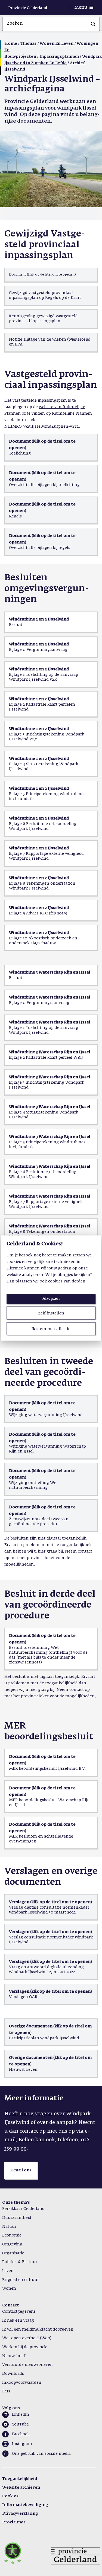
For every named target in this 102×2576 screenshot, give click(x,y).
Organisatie (13, 2253)
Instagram (22, 2444)
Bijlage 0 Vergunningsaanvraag (39, 1003)
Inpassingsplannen (59, 57)
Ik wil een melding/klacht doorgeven (38, 2329)
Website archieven (21, 2488)
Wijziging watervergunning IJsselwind (46, 1415)
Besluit (16, 625)
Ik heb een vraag (18, 2321)
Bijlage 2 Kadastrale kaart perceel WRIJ (47, 1058)
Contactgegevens (19, 2312)
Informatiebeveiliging (25, 2505)
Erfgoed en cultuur (21, 2280)
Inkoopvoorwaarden (22, 2383)
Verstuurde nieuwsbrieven (27, 2365)
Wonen (9, 2289)
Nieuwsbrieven (23, 2070)
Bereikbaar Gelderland (23, 2209)
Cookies (10, 2496)
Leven (8, 2271)
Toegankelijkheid (20, 2479)
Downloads (13, 2374)
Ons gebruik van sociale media (41, 2454)
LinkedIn (21, 2415)
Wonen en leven (57, 44)
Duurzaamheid (17, 2218)
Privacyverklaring (20, 2514)
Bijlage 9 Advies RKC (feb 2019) (38, 913)
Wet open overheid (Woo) (27, 2338)
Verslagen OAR (23, 1997)
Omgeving (12, 2244)
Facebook (21, 2434)
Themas (28, 44)
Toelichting (20, 453)
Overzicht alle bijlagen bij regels (40, 548)
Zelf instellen (51, 1313)
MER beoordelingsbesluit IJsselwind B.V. (47, 1769)
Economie (12, 2235)
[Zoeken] (93, 24)
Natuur (9, 2227)
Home (11, 44)
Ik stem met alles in (51, 1329)
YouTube (20, 2424)
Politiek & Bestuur (20, 2262)
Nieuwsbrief (14, 2356)
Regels (15, 516)
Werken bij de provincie (25, 2347)
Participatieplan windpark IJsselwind (44, 2038)
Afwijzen (51, 1298)
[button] (21, 2170)
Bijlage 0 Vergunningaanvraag (38, 650)
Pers (6, 2391)
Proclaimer (14, 2522)
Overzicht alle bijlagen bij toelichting (44, 485)
